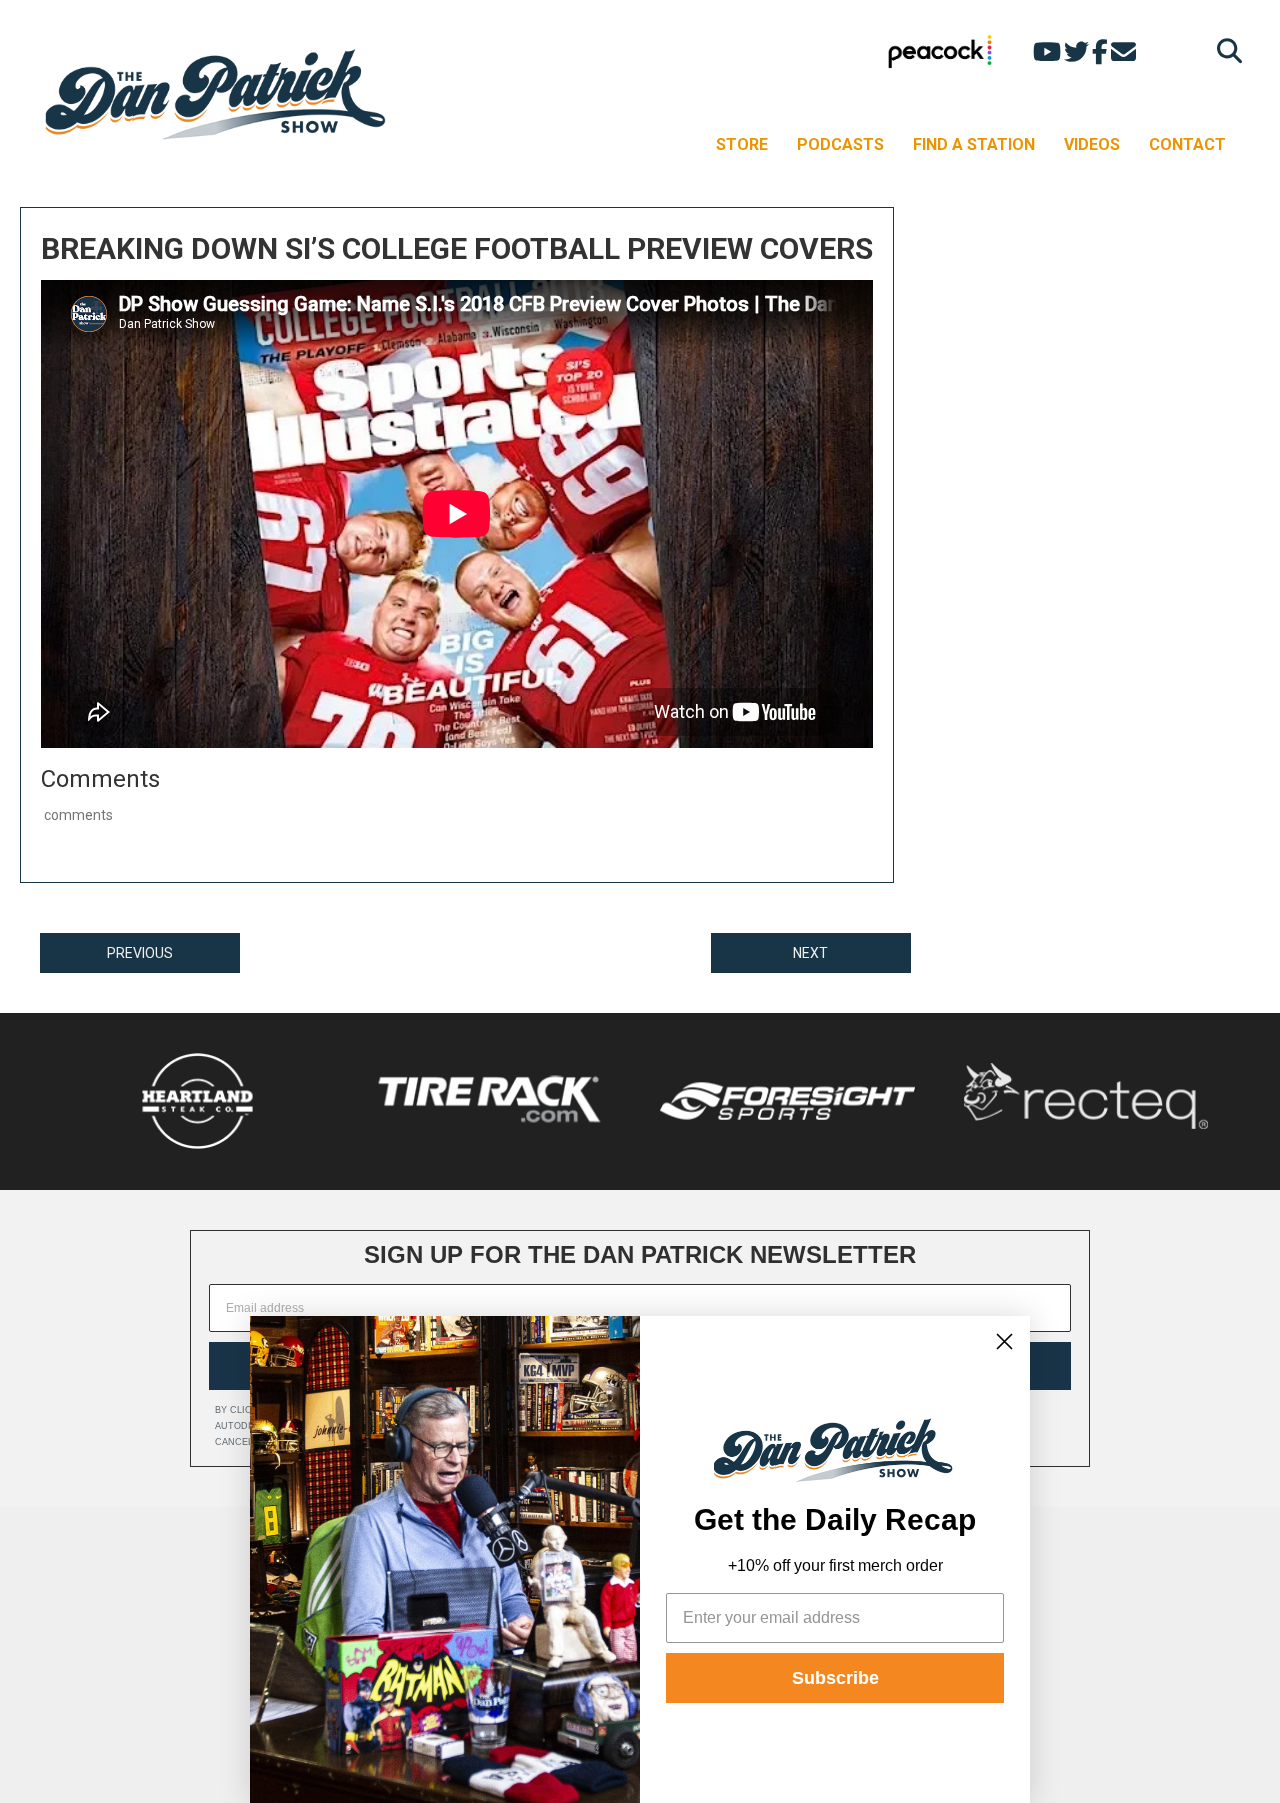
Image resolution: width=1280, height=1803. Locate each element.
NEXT (810, 953)
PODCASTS (840, 144)
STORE (742, 144)
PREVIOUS (140, 953)
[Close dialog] (1004, 1341)
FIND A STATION (974, 144)
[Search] (1224, 50)
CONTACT (1187, 144)
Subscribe (835, 1678)
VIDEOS (1092, 144)
